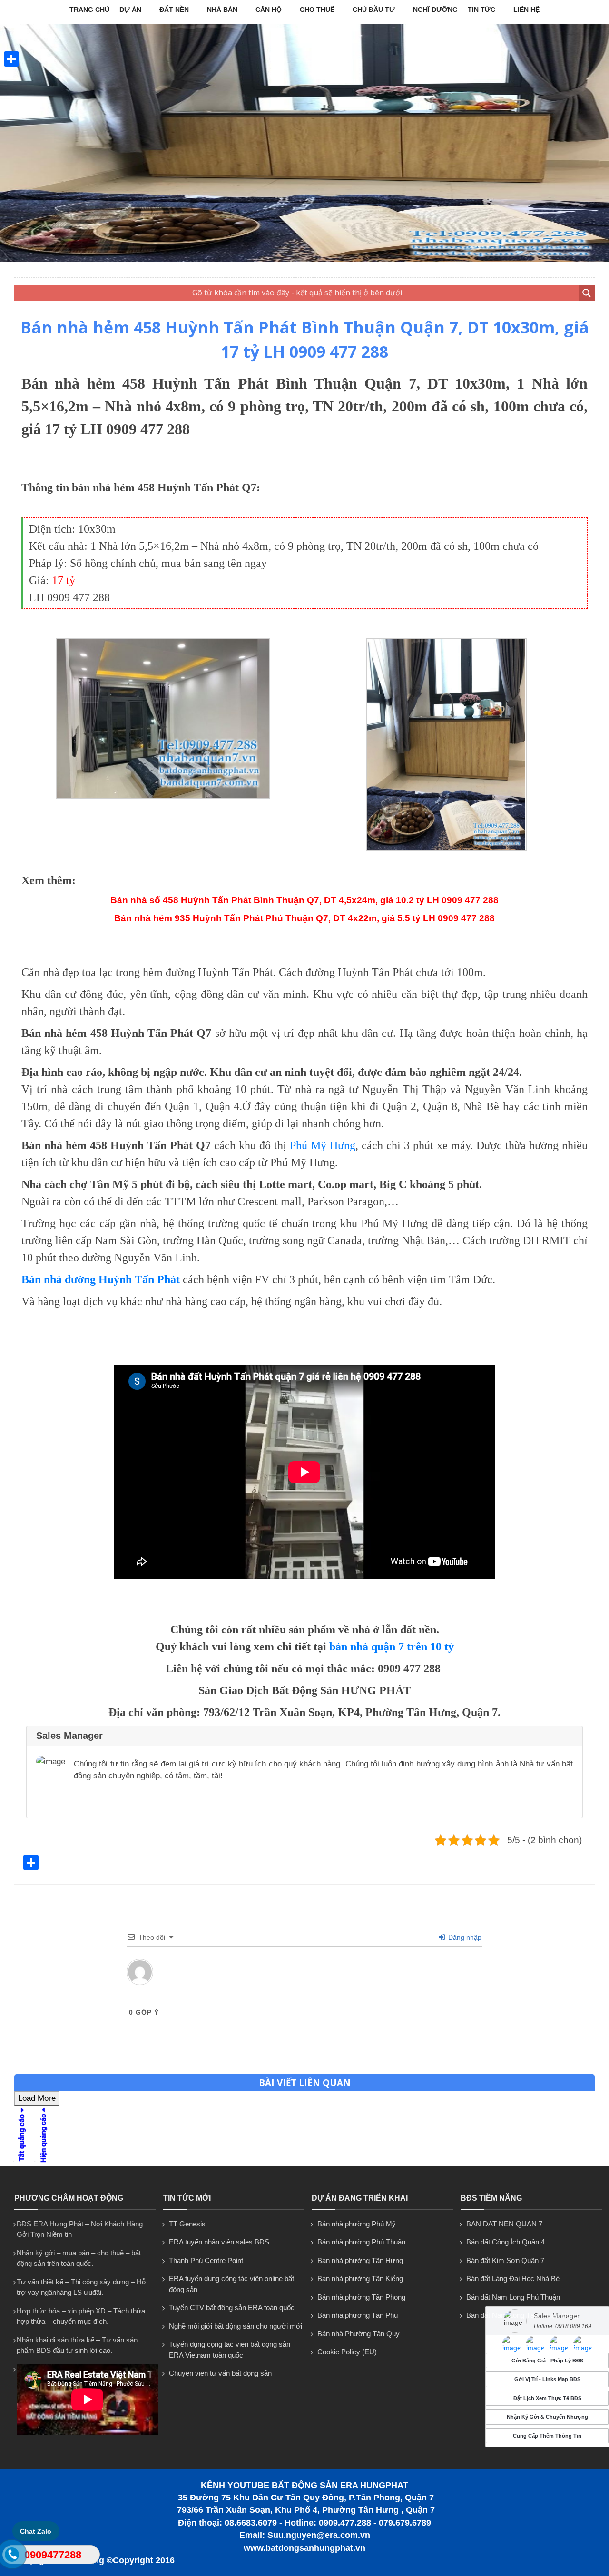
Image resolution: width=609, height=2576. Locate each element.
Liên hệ (526, 10)
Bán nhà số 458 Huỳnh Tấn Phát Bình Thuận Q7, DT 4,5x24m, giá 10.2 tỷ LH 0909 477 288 (304, 900)
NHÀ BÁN (222, 10)
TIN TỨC (481, 10)
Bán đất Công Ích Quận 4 (506, 2242)
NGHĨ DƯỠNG (435, 10)
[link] (163, 796)
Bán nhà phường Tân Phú (358, 2315)
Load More (37, 2098)
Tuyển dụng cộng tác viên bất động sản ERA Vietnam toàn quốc (230, 2350)
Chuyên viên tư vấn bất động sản (220, 2373)
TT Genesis (187, 2224)
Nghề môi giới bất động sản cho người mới (236, 2326)
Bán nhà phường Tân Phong (361, 2297)
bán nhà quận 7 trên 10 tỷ (392, 1647)
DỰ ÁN (130, 10)
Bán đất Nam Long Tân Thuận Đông (522, 2315)
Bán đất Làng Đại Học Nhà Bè (513, 2278)
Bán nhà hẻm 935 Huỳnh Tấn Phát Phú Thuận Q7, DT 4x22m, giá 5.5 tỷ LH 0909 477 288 (304, 918)
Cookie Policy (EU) (347, 2352)
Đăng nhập (464, 1937)
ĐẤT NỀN (174, 10)
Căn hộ (269, 10)
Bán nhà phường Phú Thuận (361, 2242)
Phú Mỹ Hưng (323, 1145)
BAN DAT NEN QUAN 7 (504, 2224)
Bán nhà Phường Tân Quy (359, 2334)
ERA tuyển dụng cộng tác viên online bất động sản (231, 2284)
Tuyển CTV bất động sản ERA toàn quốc (232, 2308)
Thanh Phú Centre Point (206, 2260)
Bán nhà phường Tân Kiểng (360, 2278)
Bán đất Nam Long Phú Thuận (513, 2297)
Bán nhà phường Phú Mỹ (357, 2224)
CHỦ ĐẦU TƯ (374, 10)
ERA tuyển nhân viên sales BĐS (219, 2242)
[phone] (12, 2556)
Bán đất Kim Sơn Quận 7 (505, 2260)
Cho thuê (317, 10)
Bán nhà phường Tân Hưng (360, 2260)
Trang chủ (89, 10)
